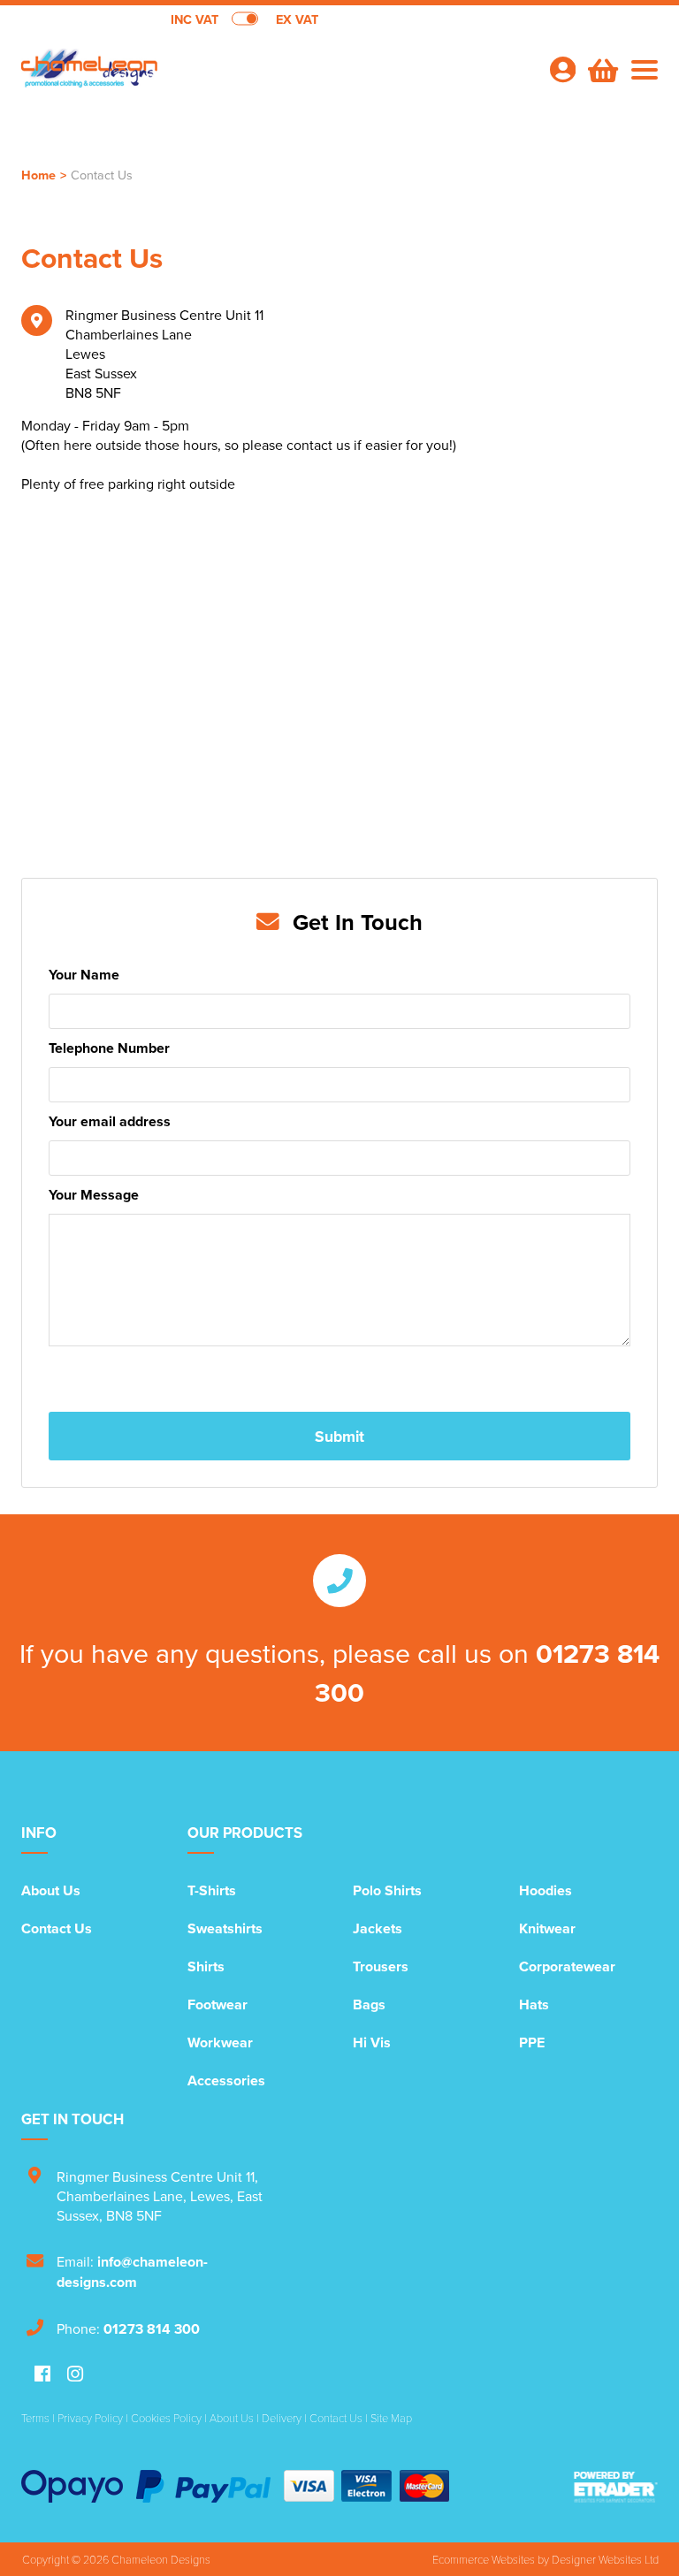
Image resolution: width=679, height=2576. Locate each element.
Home (38, 175)
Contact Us (57, 1928)
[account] (562, 69)
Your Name (84, 975)
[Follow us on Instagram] (75, 2375)
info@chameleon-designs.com (132, 2272)
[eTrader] (616, 2486)
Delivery (282, 2418)
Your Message (94, 1195)
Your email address (110, 1121)
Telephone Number (109, 1048)
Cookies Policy (166, 2418)
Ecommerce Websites (484, 2559)
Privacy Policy (90, 2418)
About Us (51, 1890)
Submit (339, 1436)
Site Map (391, 2418)
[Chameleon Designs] (180, 76)
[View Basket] (601, 68)
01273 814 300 (152, 2329)
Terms (35, 2418)
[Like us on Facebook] (42, 2375)
